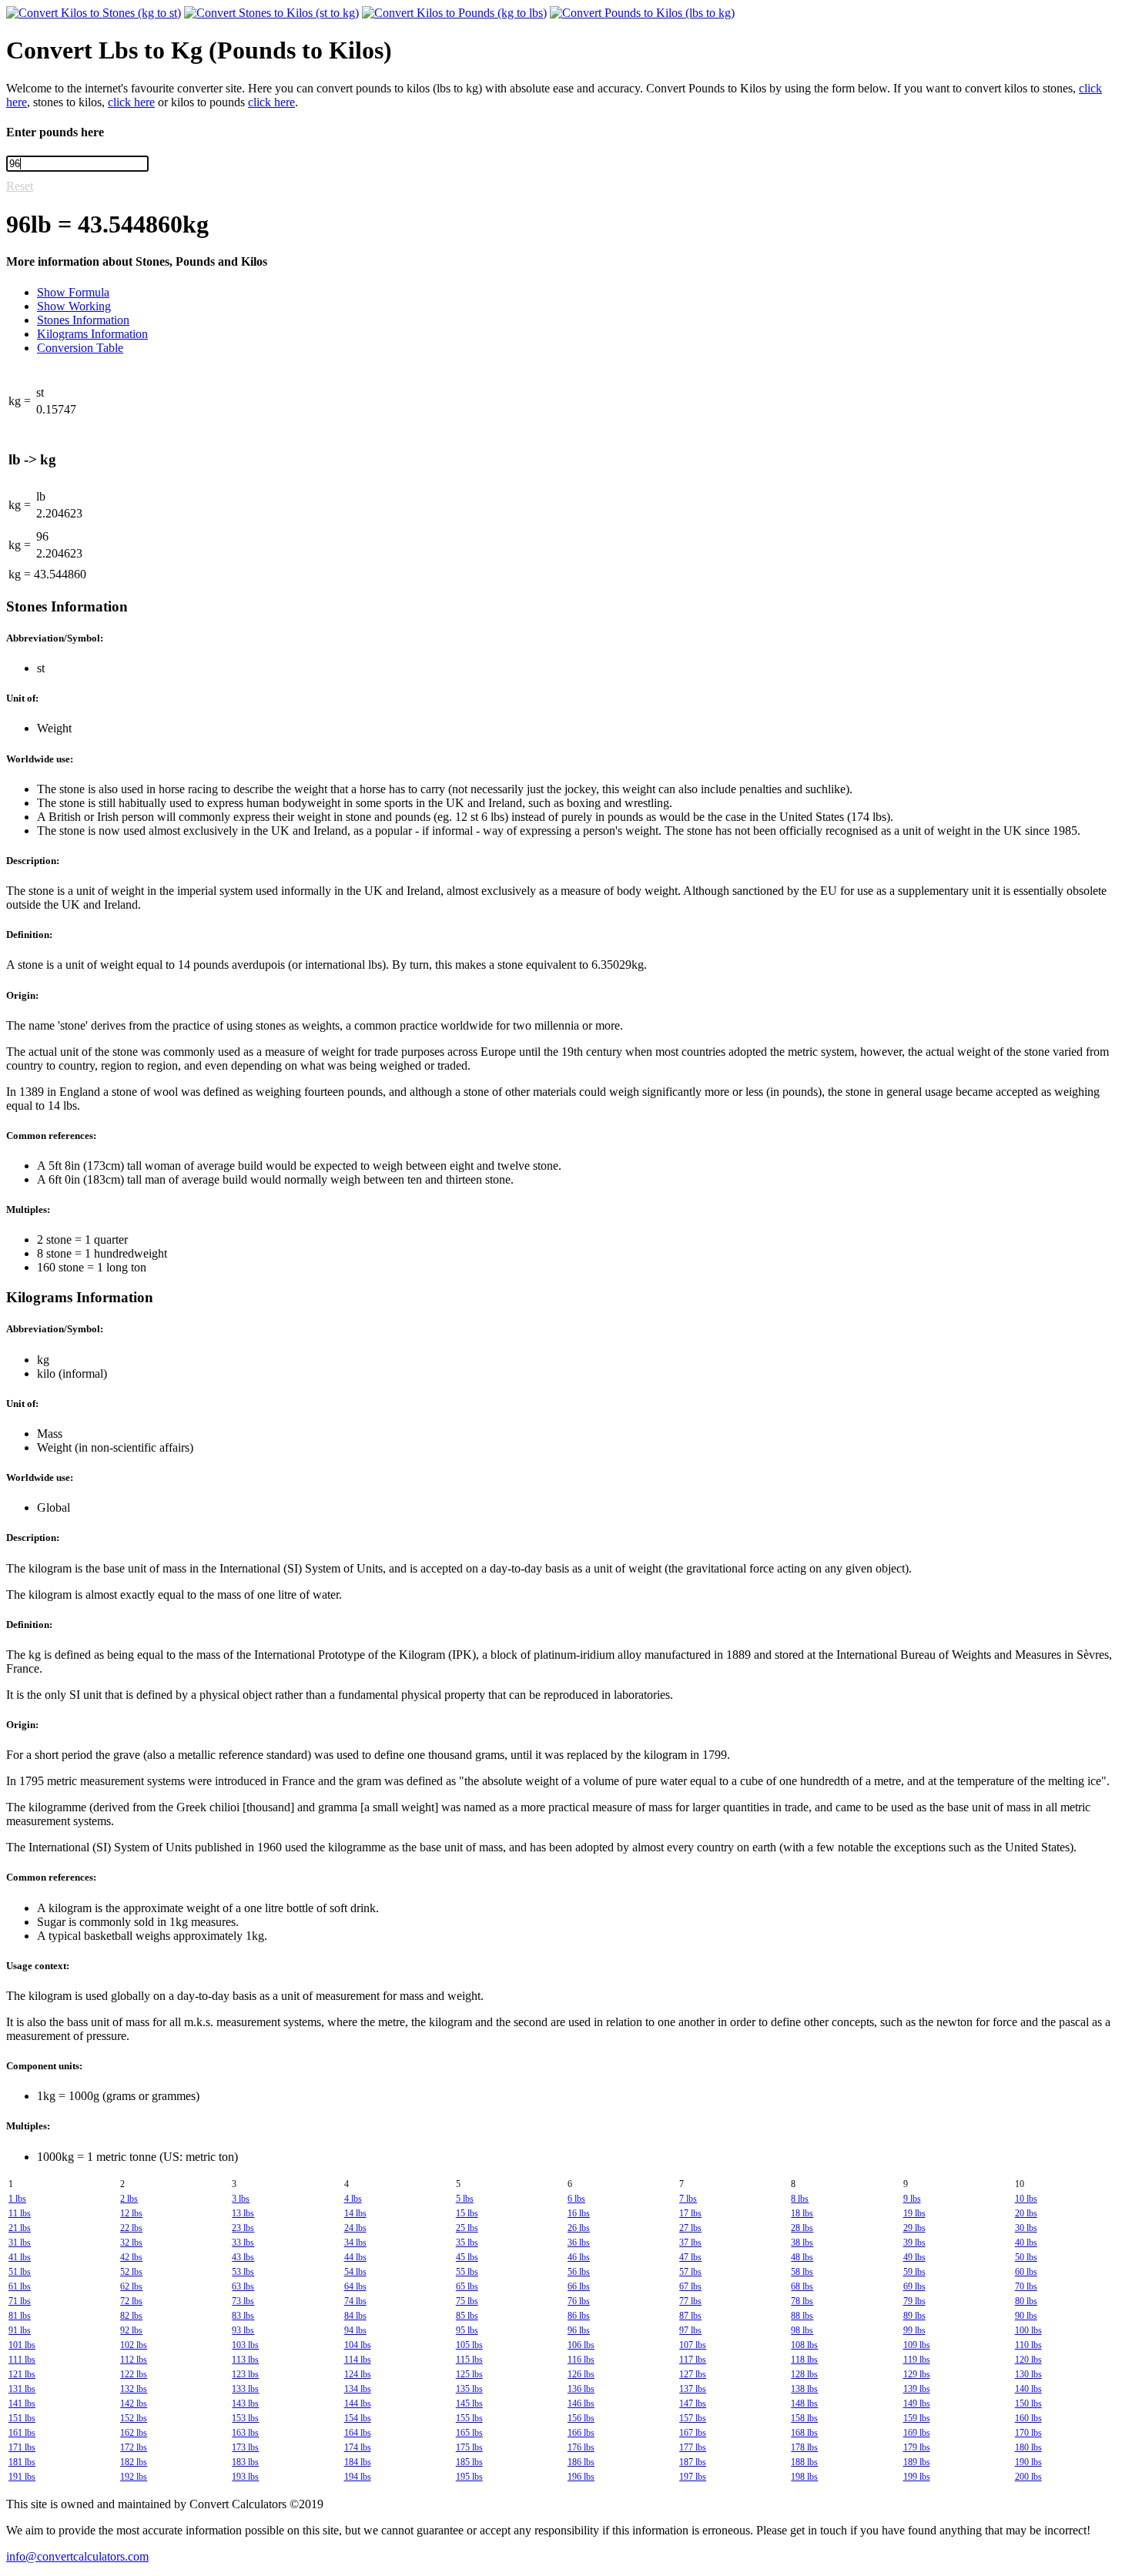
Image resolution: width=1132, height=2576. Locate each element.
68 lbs (802, 2286)
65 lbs (467, 2286)
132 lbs (134, 2389)
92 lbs (131, 2330)
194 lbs (358, 2477)
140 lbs (1028, 2389)
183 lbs (245, 2462)
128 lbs (804, 2374)
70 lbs (1026, 2286)
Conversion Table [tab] (80, 348)
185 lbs (469, 2462)
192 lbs (134, 2477)
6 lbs (576, 2199)
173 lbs (245, 2447)
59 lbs (914, 2272)
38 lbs (802, 2243)
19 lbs (914, 2213)
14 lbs (355, 2213)
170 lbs (1028, 2433)
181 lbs (22, 2462)
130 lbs (1028, 2374)
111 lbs (22, 2360)
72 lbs (131, 2301)
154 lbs (358, 2418)
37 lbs (690, 2243)
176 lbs (581, 2447)
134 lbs (358, 2389)
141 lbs (22, 2403)
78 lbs (802, 2301)
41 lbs (20, 2257)
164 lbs (358, 2433)
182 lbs (134, 2462)
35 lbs (467, 2243)
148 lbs (804, 2403)
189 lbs (917, 2462)
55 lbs (467, 2272)
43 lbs (243, 2257)
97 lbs (690, 2330)
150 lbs (1028, 2403)
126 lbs (581, 2374)
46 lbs (579, 2257)
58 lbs (802, 2272)
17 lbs (690, 2213)
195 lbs (469, 2477)
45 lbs (467, 2257)
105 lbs (469, 2345)
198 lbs (804, 2477)
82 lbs (131, 2316)
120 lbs (1028, 2360)
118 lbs (804, 2360)
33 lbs (243, 2243)
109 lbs (917, 2345)
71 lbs (20, 2301)
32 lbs (131, 2243)
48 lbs (802, 2257)
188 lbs (804, 2462)
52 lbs (131, 2272)
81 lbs (20, 2316)
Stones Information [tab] (83, 320)
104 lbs (358, 2345)
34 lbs (355, 2243)
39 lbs (914, 2243)
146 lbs (581, 2403)
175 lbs (469, 2447)
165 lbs (469, 2433)
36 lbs (579, 2243)
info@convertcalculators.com (77, 2556)
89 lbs (914, 2316)
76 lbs (579, 2301)
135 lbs (469, 2389)
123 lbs (245, 2374)
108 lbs (804, 2345)
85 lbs (467, 2316)
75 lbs (467, 2301)
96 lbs (579, 2330)
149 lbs (917, 2403)
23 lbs (243, 2228)
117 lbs (693, 2360)
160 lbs (1028, 2418)
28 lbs (802, 2228)
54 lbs (355, 2272)
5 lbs (465, 2199)
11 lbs (20, 2213)
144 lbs (358, 2403)
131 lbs (22, 2389)
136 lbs (581, 2389)
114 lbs (358, 2360)
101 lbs (22, 2345)
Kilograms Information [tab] (92, 334)
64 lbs (355, 2286)
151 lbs (22, 2418)
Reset (20, 186)
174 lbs (358, 2447)
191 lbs (22, 2477)
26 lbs (579, 2228)
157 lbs (693, 2418)
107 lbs (693, 2345)
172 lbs (134, 2447)
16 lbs (579, 2213)
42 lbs (131, 2257)
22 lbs (131, 2228)
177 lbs (693, 2447)
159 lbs (917, 2418)
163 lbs (245, 2433)
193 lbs (245, 2477)
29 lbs (914, 2228)
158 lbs (804, 2418)
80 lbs (1026, 2301)
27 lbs (690, 2228)
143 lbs (245, 2403)
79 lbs (914, 2301)
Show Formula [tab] (73, 292)
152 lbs (134, 2418)
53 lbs (243, 2272)
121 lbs (22, 2374)
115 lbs (469, 2360)
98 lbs (802, 2330)
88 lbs (802, 2316)
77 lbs (690, 2301)
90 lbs (1026, 2316)
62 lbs (131, 2286)
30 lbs (1026, 2228)
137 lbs (693, 2389)
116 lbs (581, 2360)
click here (131, 102)
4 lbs (353, 2199)
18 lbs (802, 2213)
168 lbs (804, 2433)
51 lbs (20, 2272)
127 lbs (693, 2374)
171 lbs (22, 2447)
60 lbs (1026, 2272)
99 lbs (914, 2330)
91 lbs (20, 2330)
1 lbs (17, 2199)
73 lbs (243, 2301)
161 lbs (22, 2433)
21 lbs (20, 2228)
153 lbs (245, 2418)
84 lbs (355, 2316)
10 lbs (1026, 2199)
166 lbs (581, 2433)
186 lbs (581, 2462)
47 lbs (690, 2257)
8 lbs (800, 2199)
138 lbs (804, 2389)
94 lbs (355, 2330)
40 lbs (1026, 2243)
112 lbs (134, 2360)
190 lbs (1028, 2462)
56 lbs (579, 2272)
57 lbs (690, 2272)
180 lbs (1028, 2447)
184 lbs (358, 2462)
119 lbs (917, 2360)
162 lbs (134, 2433)
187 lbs (693, 2462)
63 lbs (243, 2286)
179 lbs (917, 2447)
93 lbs (243, 2330)
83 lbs (243, 2316)
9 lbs (912, 2199)
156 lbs (581, 2418)
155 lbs (469, 2418)
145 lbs (469, 2403)
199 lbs (917, 2477)
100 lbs (1028, 2330)
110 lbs (1028, 2345)
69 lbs (914, 2286)
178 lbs (804, 2447)
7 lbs (688, 2199)
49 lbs (914, 2257)
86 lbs (579, 2316)
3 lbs (241, 2199)
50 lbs (1026, 2257)
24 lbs (355, 2228)
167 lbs (693, 2433)
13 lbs (243, 2213)
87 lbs (690, 2316)
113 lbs (245, 2360)
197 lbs (693, 2477)
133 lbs (245, 2389)
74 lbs (355, 2301)
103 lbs (245, 2345)
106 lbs (581, 2345)
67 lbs (690, 2286)
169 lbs (917, 2433)
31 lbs (20, 2243)
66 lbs (579, 2286)
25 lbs (467, 2228)
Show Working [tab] (74, 306)
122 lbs (134, 2374)
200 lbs (1028, 2477)
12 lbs (131, 2213)
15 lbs (467, 2213)
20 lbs (1026, 2213)
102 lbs (134, 2345)
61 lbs (20, 2286)
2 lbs (129, 2199)
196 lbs (581, 2477)
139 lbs (917, 2389)
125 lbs (469, 2374)
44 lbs (355, 2257)
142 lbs (134, 2403)
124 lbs (358, 2374)
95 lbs (467, 2330)
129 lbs (917, 2374)
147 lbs (693, 2403)
